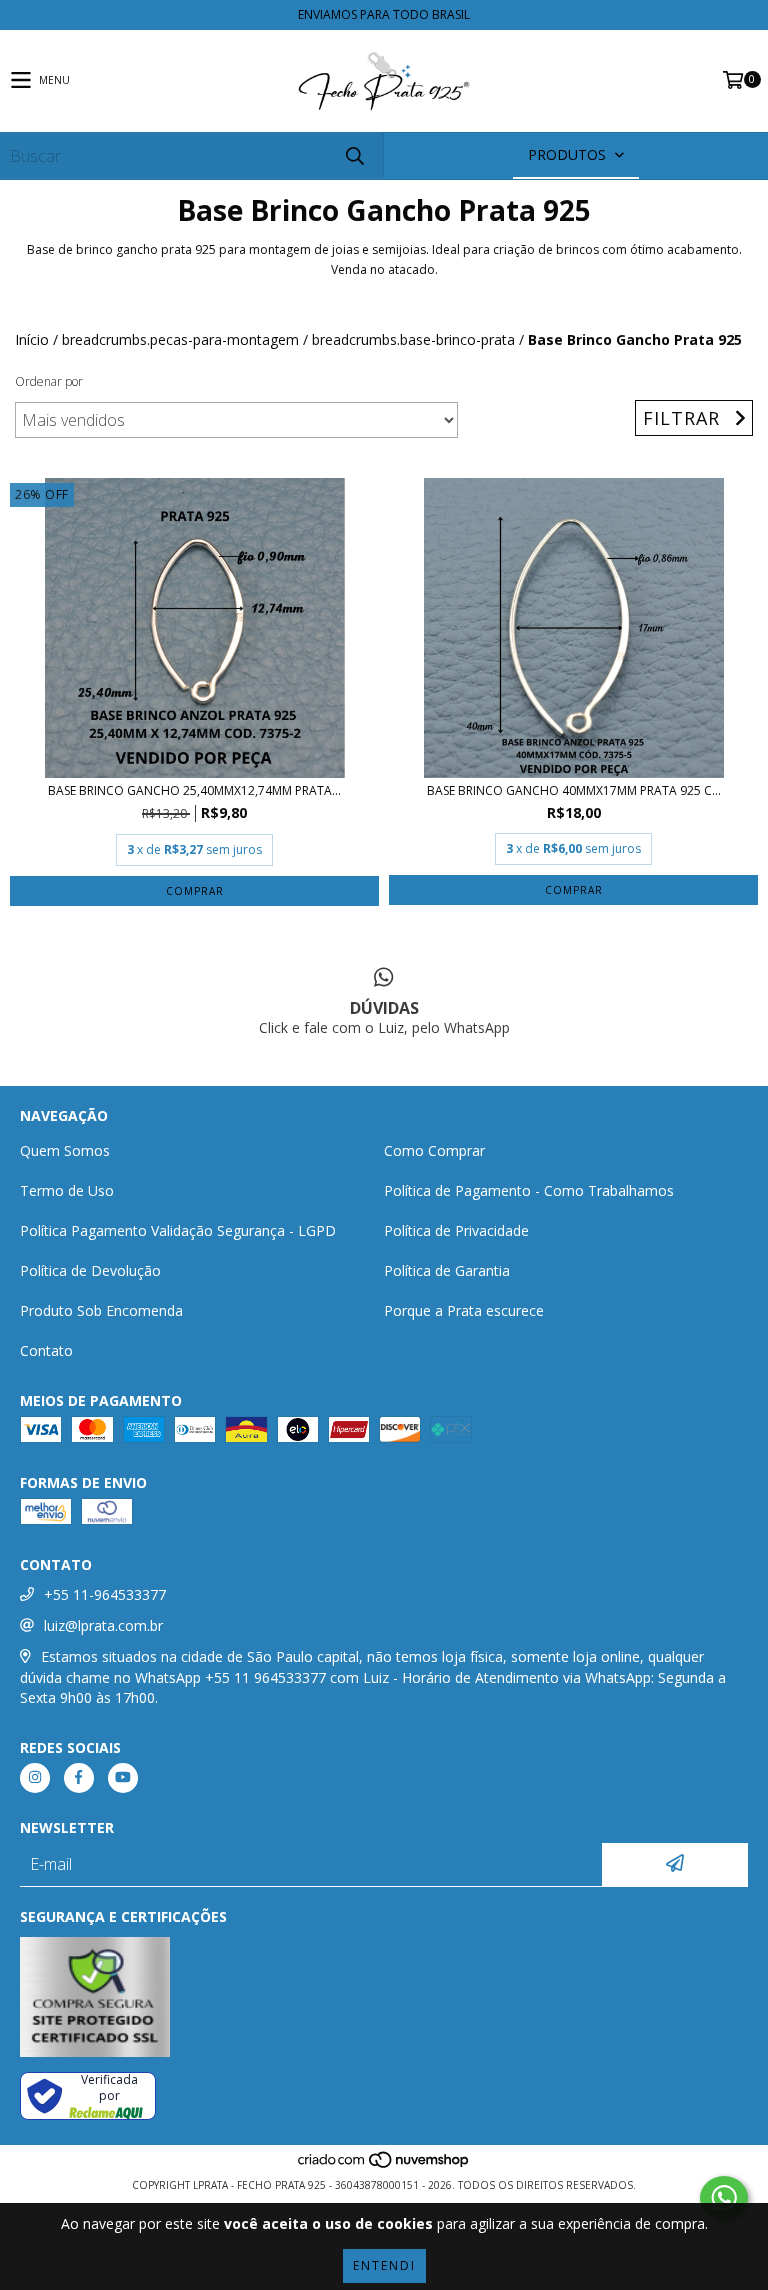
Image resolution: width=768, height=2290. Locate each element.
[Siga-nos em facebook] (79, 1778)
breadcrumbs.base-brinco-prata (413, 339)
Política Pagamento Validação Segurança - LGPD (178, 1230)
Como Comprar (434, 1150)
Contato (46, 1350)
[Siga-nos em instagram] (35, 1778)
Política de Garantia (447, 1270)
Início (32, 339)
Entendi (384, 2265)
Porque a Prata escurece (464, 1310)
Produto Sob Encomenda (101, 1310)
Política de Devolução (90, 1270)
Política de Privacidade (456, 1230)
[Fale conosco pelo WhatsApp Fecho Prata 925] (724, 2198)
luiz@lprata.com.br (103, 1625)
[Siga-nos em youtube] (123, 1778)
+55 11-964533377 (105, 1594)
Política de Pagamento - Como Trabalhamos (529, 1190)
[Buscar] (354, 155)
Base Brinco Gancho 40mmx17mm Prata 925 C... (574, 790)
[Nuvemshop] (384, 2165)
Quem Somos (65, 1150)
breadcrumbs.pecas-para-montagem (180, 339)
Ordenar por (49, 381)
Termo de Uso (67, 1190)
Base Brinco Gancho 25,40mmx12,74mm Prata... (194, 790)
